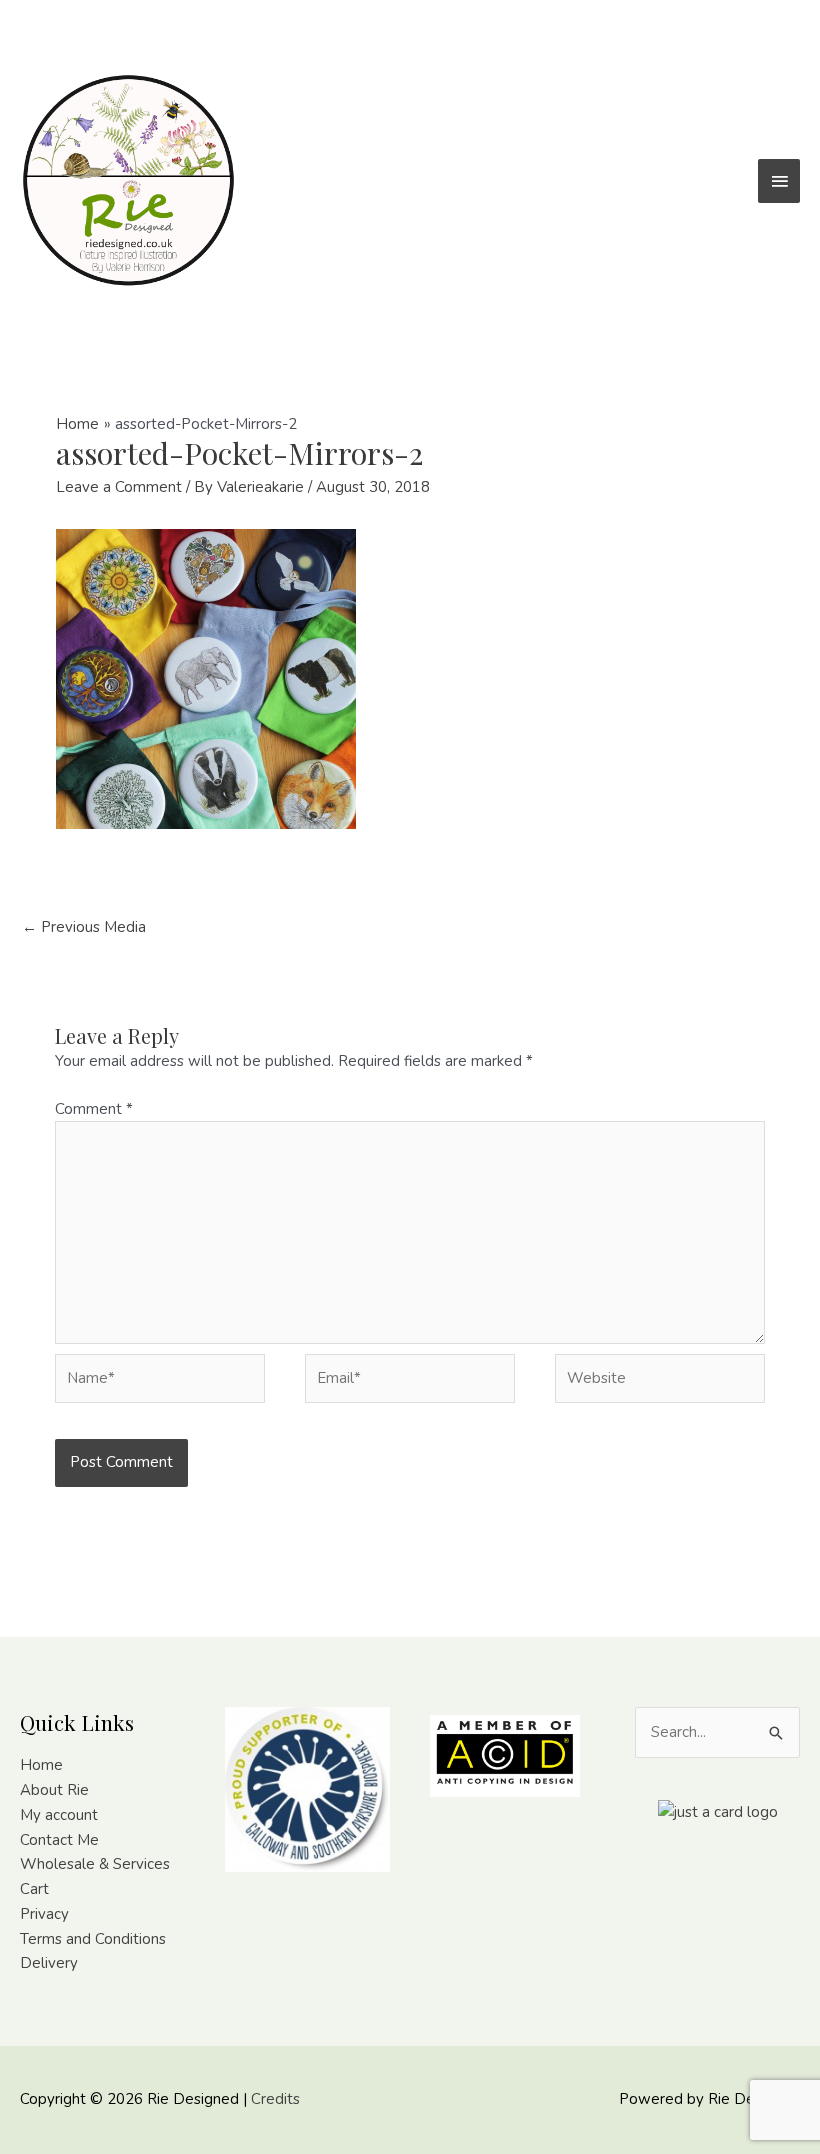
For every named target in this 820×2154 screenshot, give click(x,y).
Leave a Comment (119, 487)
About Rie (54, 1790)
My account (59, 1815)
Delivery (49, 1963)
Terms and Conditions (93, 1939)
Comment (94, 1109)
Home (41, 1765)
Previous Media (84, 927)
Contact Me (59, 1840)
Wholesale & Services (95, 1864)
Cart (34, 1889)
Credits (275, 2099)
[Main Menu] (779, 181)
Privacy (44, 1914)
